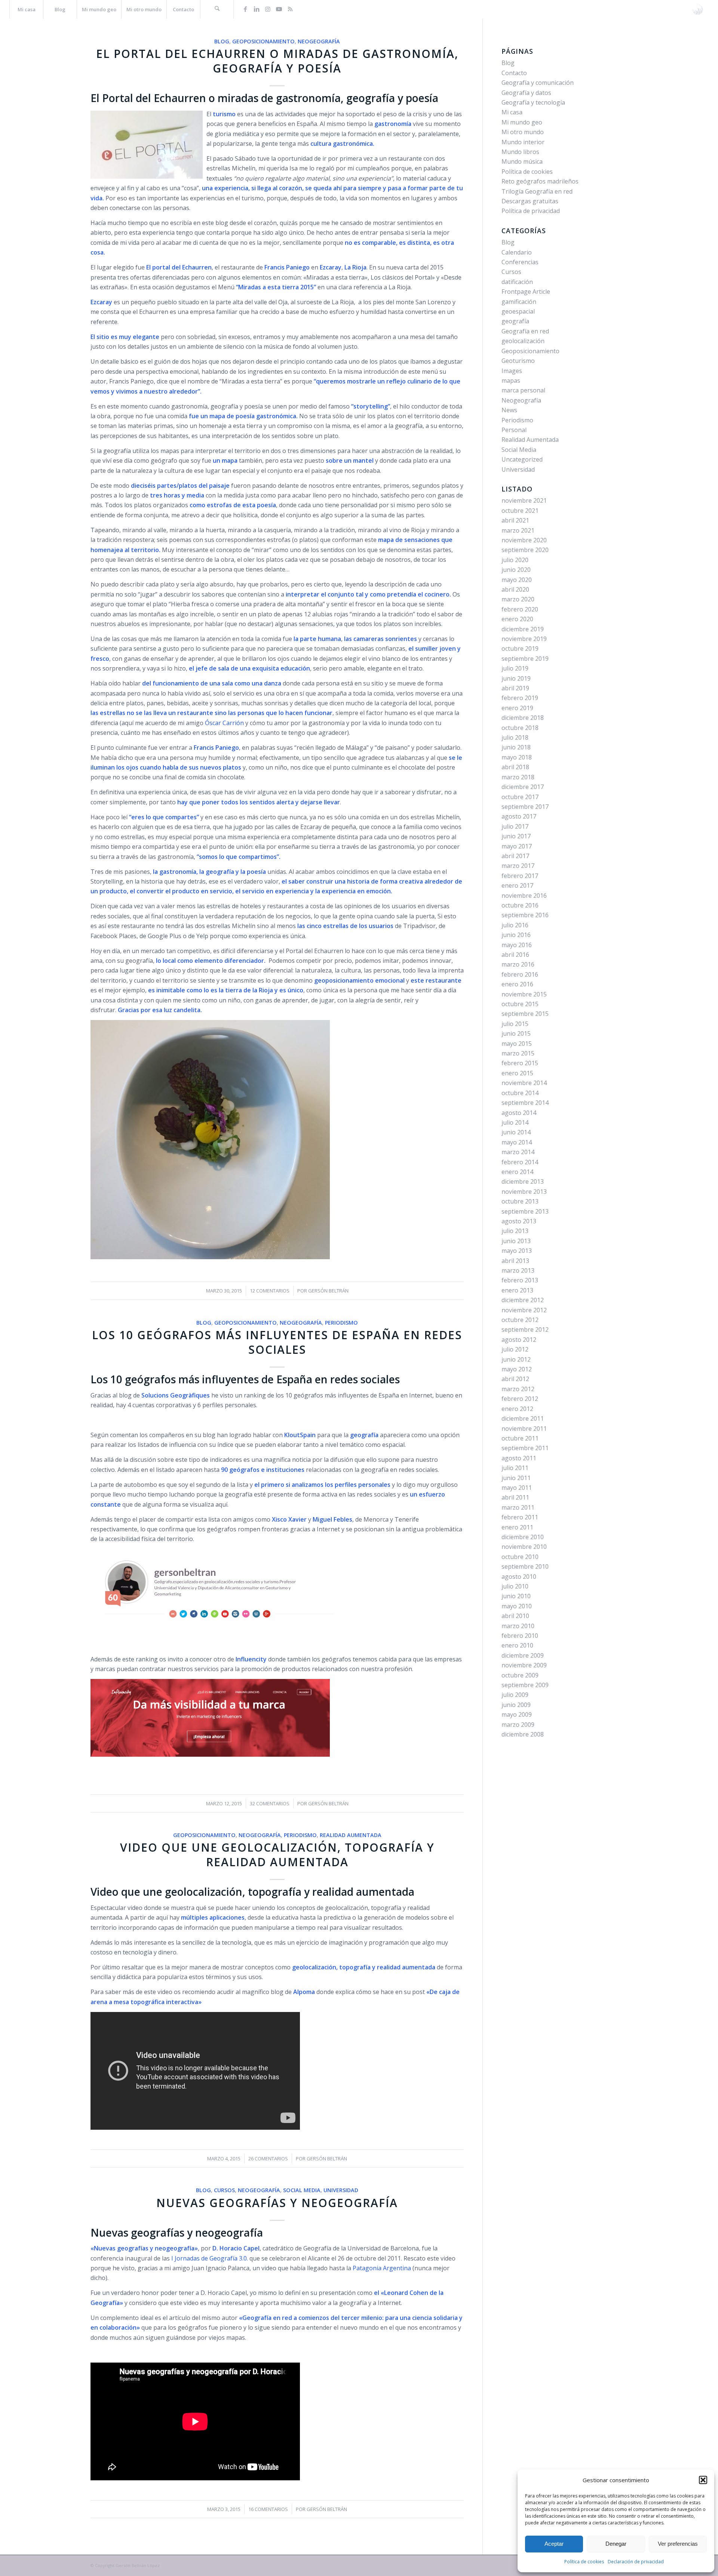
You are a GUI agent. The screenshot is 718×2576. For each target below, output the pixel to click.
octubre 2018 (520, 728)
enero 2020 (517, 619)
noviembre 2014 (524, 1083)
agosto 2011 (519, 1458)
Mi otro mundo (523, 132)
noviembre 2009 (524, 1665)
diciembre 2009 (523, 1655)
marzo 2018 (518, 777)
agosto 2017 (519, 816)
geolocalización (523, 341)
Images (512, 371)
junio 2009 (516, 1705)
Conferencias (520, 262)
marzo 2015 (518, 1053)
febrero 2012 (520, 1399)
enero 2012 (517, 1409)
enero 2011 (517, 1527)
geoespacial (518, 311)
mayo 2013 (517, 1251)
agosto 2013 (519, 1221)
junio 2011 (516, 1478)
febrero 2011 (520, 1517)
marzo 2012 (518, 1389)
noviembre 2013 (524, 1192)
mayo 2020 (517, 580)
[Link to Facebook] (245, 9)
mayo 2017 (517, 846)
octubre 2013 (520, 1201)
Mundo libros (520, 152)
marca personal (523, 390)
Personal (514, 430)
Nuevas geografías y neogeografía (277, 2203)
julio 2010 (515, 1586)
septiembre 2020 (525, 550)
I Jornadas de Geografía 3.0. (209, 2258)
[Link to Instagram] (268, 9)
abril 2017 (515, 856)
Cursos (224, 2190)
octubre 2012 (520, 1320)
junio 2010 (516, 1596)
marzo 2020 (518, 599)
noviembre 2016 (524, 896)
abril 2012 (515, 1379)
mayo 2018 (517, 757)
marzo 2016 (518, 964)
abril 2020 (515, 589)
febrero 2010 (520, 1636)
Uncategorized (522, 459)
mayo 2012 (517, 1369)
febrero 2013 (520, 1280)
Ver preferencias (678, 2544)
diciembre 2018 (523, 718)
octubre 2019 (520, 648)
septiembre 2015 (525, 1014)
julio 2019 (515, 668)
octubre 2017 (520, 797)
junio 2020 (516, 570)
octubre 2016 (520, 905)
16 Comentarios (268, 2509)
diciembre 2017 (523, 787)
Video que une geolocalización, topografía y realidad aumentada (277, 1855)
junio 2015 (516, 1033)
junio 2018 (516, 747)
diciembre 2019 (523, 629)
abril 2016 (515, 955)
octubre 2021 (520, 511)
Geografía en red (525, 331)
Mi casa (512, 112)
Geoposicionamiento (263, 41)
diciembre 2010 (523, 1537)
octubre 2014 (520, 1093)
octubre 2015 (520, 1004)
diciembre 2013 (523, 1181)
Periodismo (341, 1323)
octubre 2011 (520, 1438)
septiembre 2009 (525, 1685)
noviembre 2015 (524, 994)
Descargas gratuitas (530, 201)
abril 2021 (515, 520)
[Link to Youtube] (279, 9)
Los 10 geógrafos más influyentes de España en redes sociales (277, 1342)
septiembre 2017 (525, 807)
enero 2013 (517, 1290)
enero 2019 (517, 708)
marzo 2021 (518, 530)
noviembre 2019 (524, 639)
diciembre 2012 (523, 1300)
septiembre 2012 (525, 1329)
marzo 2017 (518, 866)
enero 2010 (517, 1645)
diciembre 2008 (523, 1734)
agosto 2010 (519, 1577)
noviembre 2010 (524, 1547)
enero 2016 (517, 984)
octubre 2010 (520, 1557)
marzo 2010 (518, 1626)
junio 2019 (516, 678)
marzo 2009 (518, 1725)
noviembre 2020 (524, 540)
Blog (222, 41)
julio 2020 (515, 560)
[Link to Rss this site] (290, 9)
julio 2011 (515, 1468)
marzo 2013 (518, 1270)
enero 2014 (517, 1172)
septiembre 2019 (525, 659)
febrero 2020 (520, 609)
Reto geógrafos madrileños (540, 181)
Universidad (341, 2190)
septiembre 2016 (525, 915)
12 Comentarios (270, 1291)
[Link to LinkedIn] (257, 9)
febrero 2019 (520, 698)
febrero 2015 (520, 1063)
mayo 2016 (517, 945)
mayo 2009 (517, 1714)
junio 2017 (516, 836)
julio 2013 (515, 1231)
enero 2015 (517, 1073)
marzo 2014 (518, 1152)
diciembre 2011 (523, 1418)
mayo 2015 (517, 1044)
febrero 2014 (520, 1162)
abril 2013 (515, 1261)
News (509, 410)
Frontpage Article (526, 292)
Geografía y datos (526, 93)
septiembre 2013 (525, 1211)
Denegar (616, 2544)
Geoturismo (518, 361)
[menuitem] (26, 9)
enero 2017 (517, 885)
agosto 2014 (519, 1113)
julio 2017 (515, 826)
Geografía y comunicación (538, 83)
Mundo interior (523, 142)
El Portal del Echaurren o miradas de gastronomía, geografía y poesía (277, 61)
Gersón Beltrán (328, 1291)
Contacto (514, 73)
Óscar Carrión (224, 723)
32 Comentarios (270, 1803)
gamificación (519, 302)
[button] (703, 2480)
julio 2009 (515, 1695)
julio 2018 (515, 737)
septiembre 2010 (525, 1566)
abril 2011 (515, 1497)
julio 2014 (515, 1122)
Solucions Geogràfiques (176, 1395)
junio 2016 (516, 935)
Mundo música (522, 161)
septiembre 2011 (525, 1448)
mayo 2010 (517, 1606)
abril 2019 (515, 688)
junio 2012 (516, 1359)
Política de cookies (584, 2562)
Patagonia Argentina (383, 2268)
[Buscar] (217, 9)
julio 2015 (515, 1024)
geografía (515, 321)
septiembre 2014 (525, 1103)
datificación (517, 282)
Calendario (517, 252)
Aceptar (554, 2544)
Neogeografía (319, 41)
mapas (511, 380)
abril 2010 (515, 1616)
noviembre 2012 (524, 1310)
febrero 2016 (520, 974)
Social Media (302, 2190)
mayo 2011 (517, 1488)
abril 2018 (515, 767)
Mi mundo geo (522, 122)
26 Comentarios (268, 2159)
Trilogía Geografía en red (537, 191)
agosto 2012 (519, 1340)
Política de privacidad (531, 211)
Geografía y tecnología (533, 102)
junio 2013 (516, 1241)
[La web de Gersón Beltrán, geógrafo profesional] (698, 9)
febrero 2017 (520, 876)
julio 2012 (515, 1349)
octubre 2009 (520, 1675)
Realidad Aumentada (351, 1835)
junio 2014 (516, 1132)
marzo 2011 (518, 1507)
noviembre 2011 (524, 1429)
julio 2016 (515, 925)
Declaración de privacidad (636, 2562)
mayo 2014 (517, 1142)
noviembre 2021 (524, 500)
